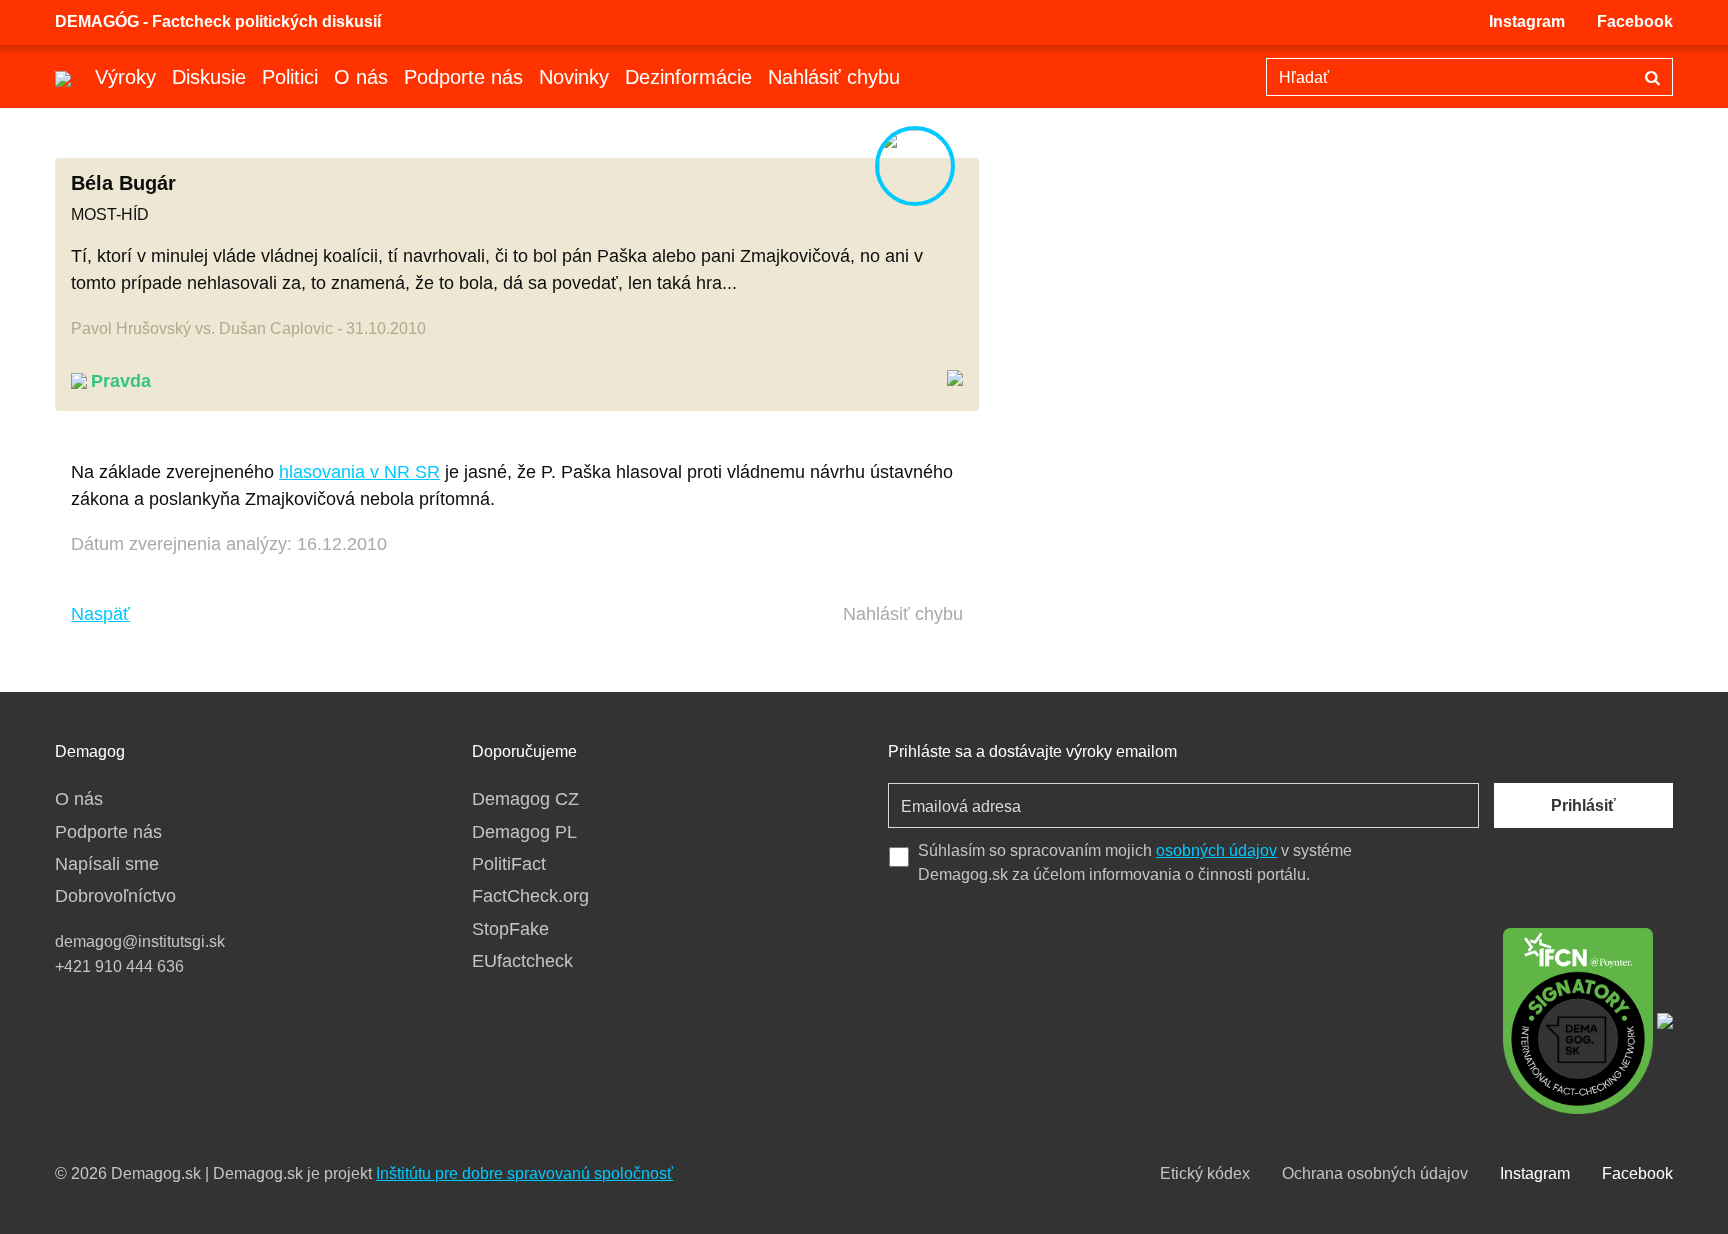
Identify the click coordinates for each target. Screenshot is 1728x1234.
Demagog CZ (525, 799)
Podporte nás (463, 77)
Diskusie (209, 77)
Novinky (574, 77)
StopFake (510, 929)
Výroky (125, 77)
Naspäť (100, 614)
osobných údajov (1216, 850)
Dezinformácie (688, 77)
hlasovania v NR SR (359, 472)
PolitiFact (509, 864)
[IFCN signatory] (1578, 1019)
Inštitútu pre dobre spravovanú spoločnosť (524, 1173)
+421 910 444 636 (119, 966)
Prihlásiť (1583, 805)
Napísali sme (107, 864)
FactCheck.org (530, 896)
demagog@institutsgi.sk (140, 941)
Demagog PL (524, 832)
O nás (361, 77)
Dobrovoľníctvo (115, 896)
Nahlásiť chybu (834, 77)
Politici (290, 77)
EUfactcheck (522, 961)
